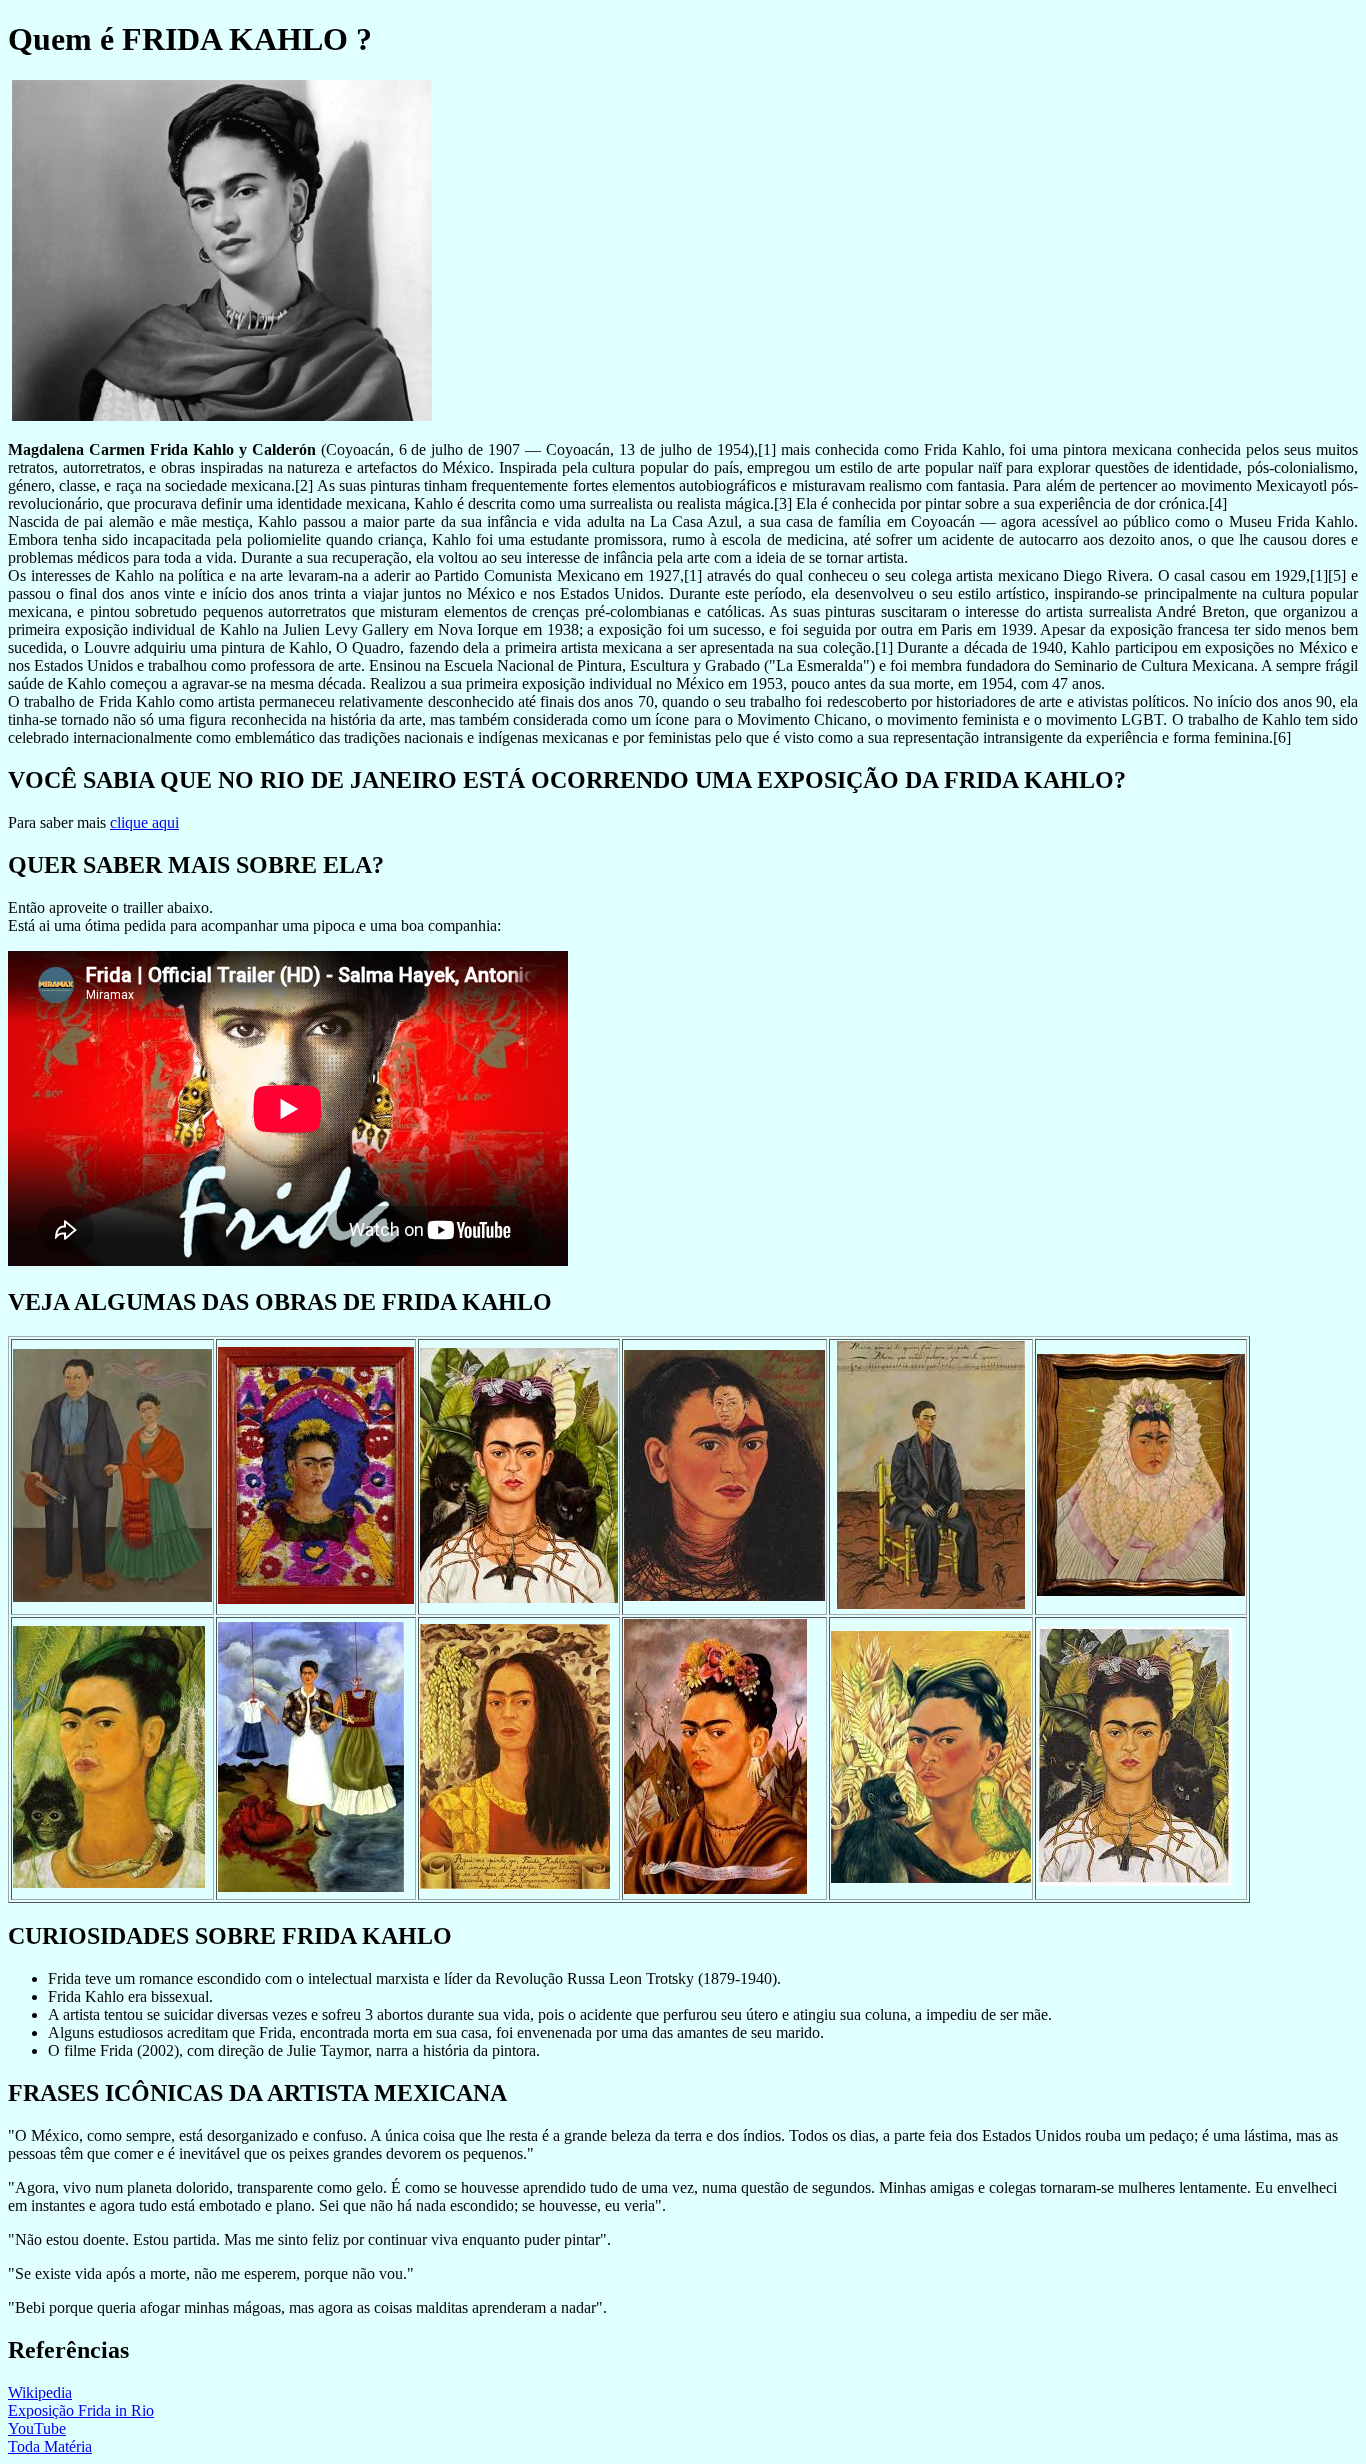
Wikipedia (40, 2392)
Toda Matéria (50, 2446)
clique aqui (144, 822)
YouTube (37, 2428)
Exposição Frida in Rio (81, 2410)
